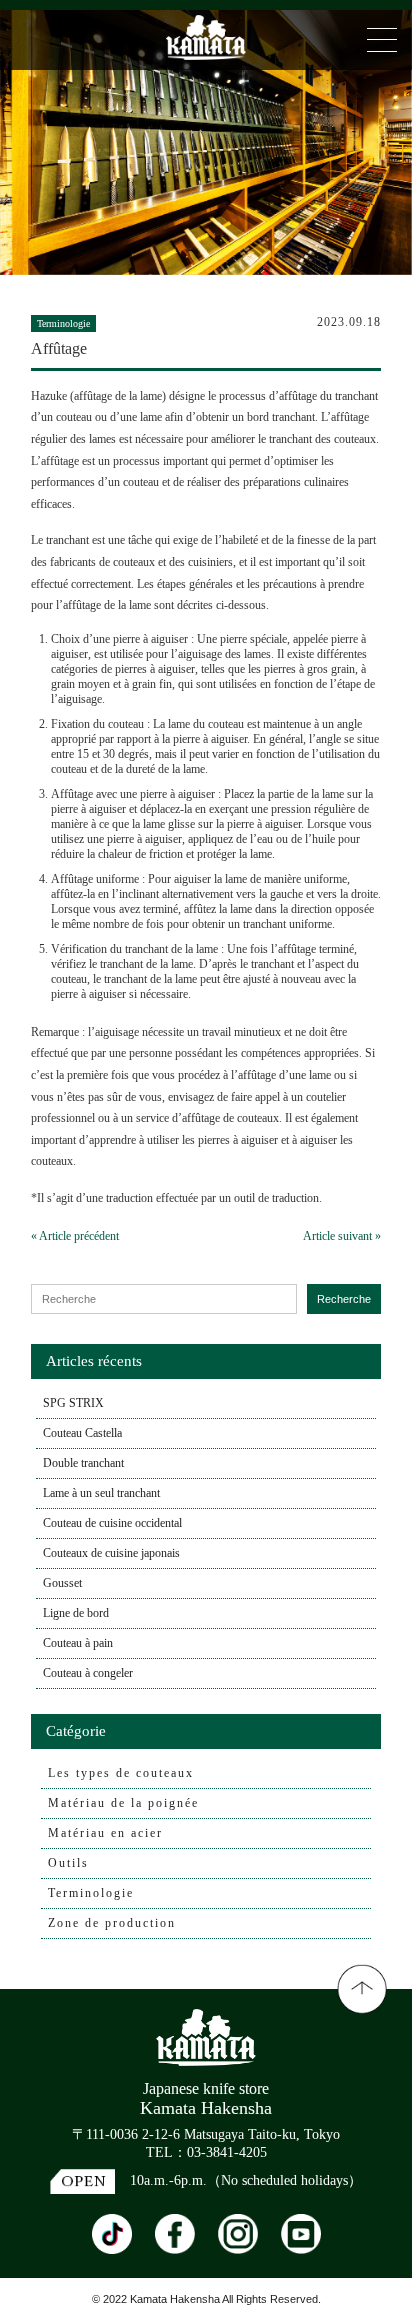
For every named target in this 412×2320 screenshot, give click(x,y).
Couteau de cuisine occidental (112, 1523)
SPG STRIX (73, 1403)
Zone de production (112, 1923)
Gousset (62, 1583)
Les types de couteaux (121, 1773)
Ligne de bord (76, 1613)
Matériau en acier (105, 1833)
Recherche (344, 1299)
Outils (68, 1863)
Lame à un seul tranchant (101, 1493)
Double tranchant (83, 1463)
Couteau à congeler (88, 1673)
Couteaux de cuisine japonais (111, 1553)
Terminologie (91, 1893)
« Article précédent (75, 1236)
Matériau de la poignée (123, 1803)
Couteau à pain (78, 1643)
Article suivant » (342, 1236)
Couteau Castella (82, 1433)
